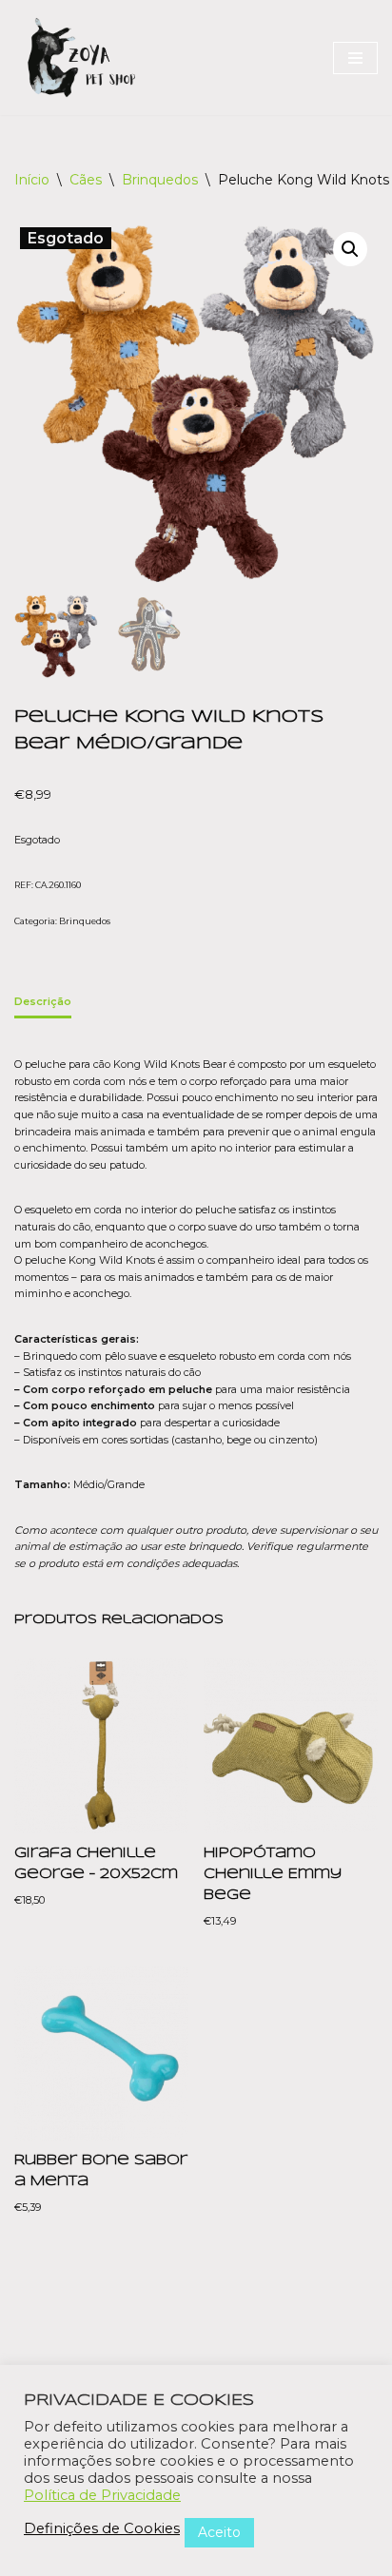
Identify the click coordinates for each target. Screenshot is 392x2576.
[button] (350, 249)
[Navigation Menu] (355, 58)
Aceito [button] (219, 2532)
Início (32, 180)
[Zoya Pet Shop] (81, 58)
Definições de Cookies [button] (102, 2528)
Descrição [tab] (43, 1001)
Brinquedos (160, 180)
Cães (86, 180)
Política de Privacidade (102, 2495)
